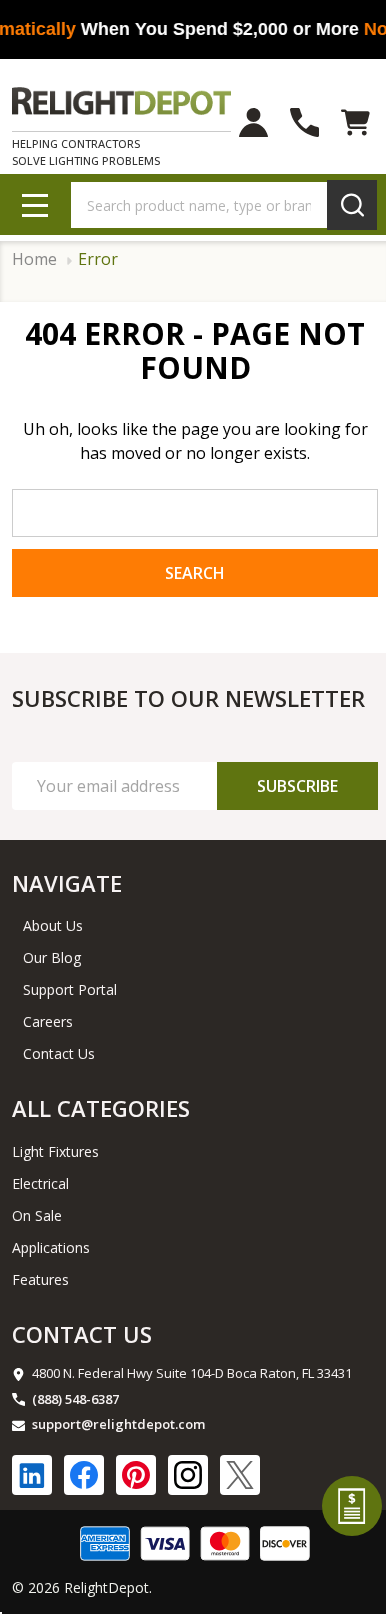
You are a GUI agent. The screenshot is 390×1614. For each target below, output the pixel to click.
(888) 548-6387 (75, 1399)
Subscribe (297, 786)
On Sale (37, 1215)
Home (34, 259)
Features (40, 1279)
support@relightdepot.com (118, 1424)
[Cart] (355, 122)
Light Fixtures (55, 1151)
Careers (48, 1021)
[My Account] (253, 122)
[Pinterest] (136, 1475)
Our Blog (52, 957)
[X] (240, 1475)
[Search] (352, 205)
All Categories (101, 1108)
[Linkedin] (32, 1475)
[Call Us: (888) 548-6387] (304, 122)
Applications (51, 1247)
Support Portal (70, 989)
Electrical (40, 1183)
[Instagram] (188, 1475)
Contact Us (59, 1053)
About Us (53, 925)
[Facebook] (84, 1475)
